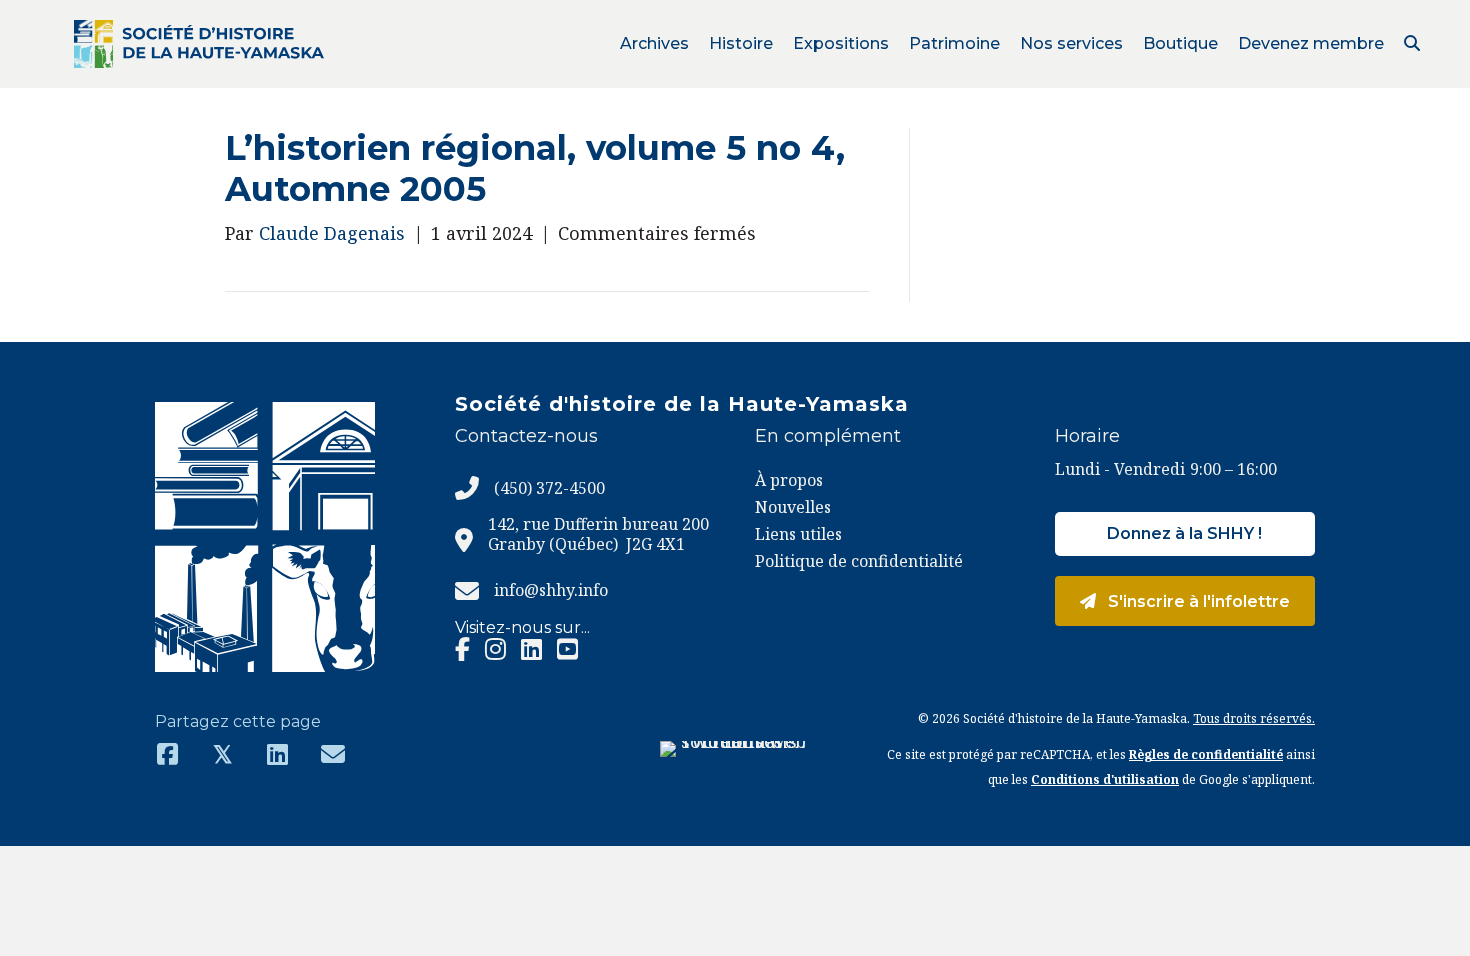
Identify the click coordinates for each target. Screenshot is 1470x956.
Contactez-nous (526, 436)
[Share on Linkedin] (277, 753)
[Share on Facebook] (167, 753)
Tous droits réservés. (1254, 718)
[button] (1412, 43)
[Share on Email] (332, 753)
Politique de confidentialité (859, 561)
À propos (789, 480)
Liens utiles (798, 534)
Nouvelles (793, 507)
